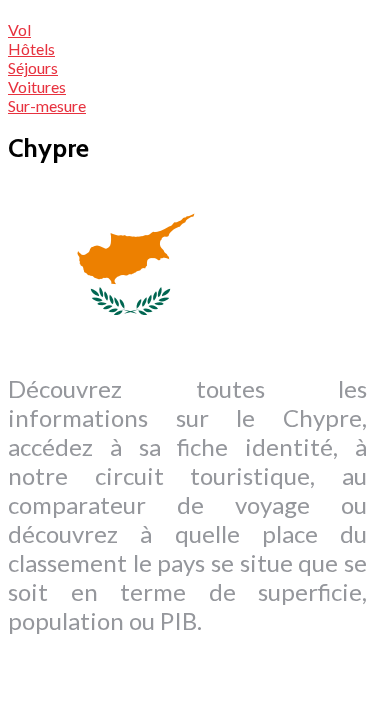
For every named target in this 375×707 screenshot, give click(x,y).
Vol (19, 29)
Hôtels (31, 48)
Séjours (33, 67)
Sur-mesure (47, 105)
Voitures (37, 86)
